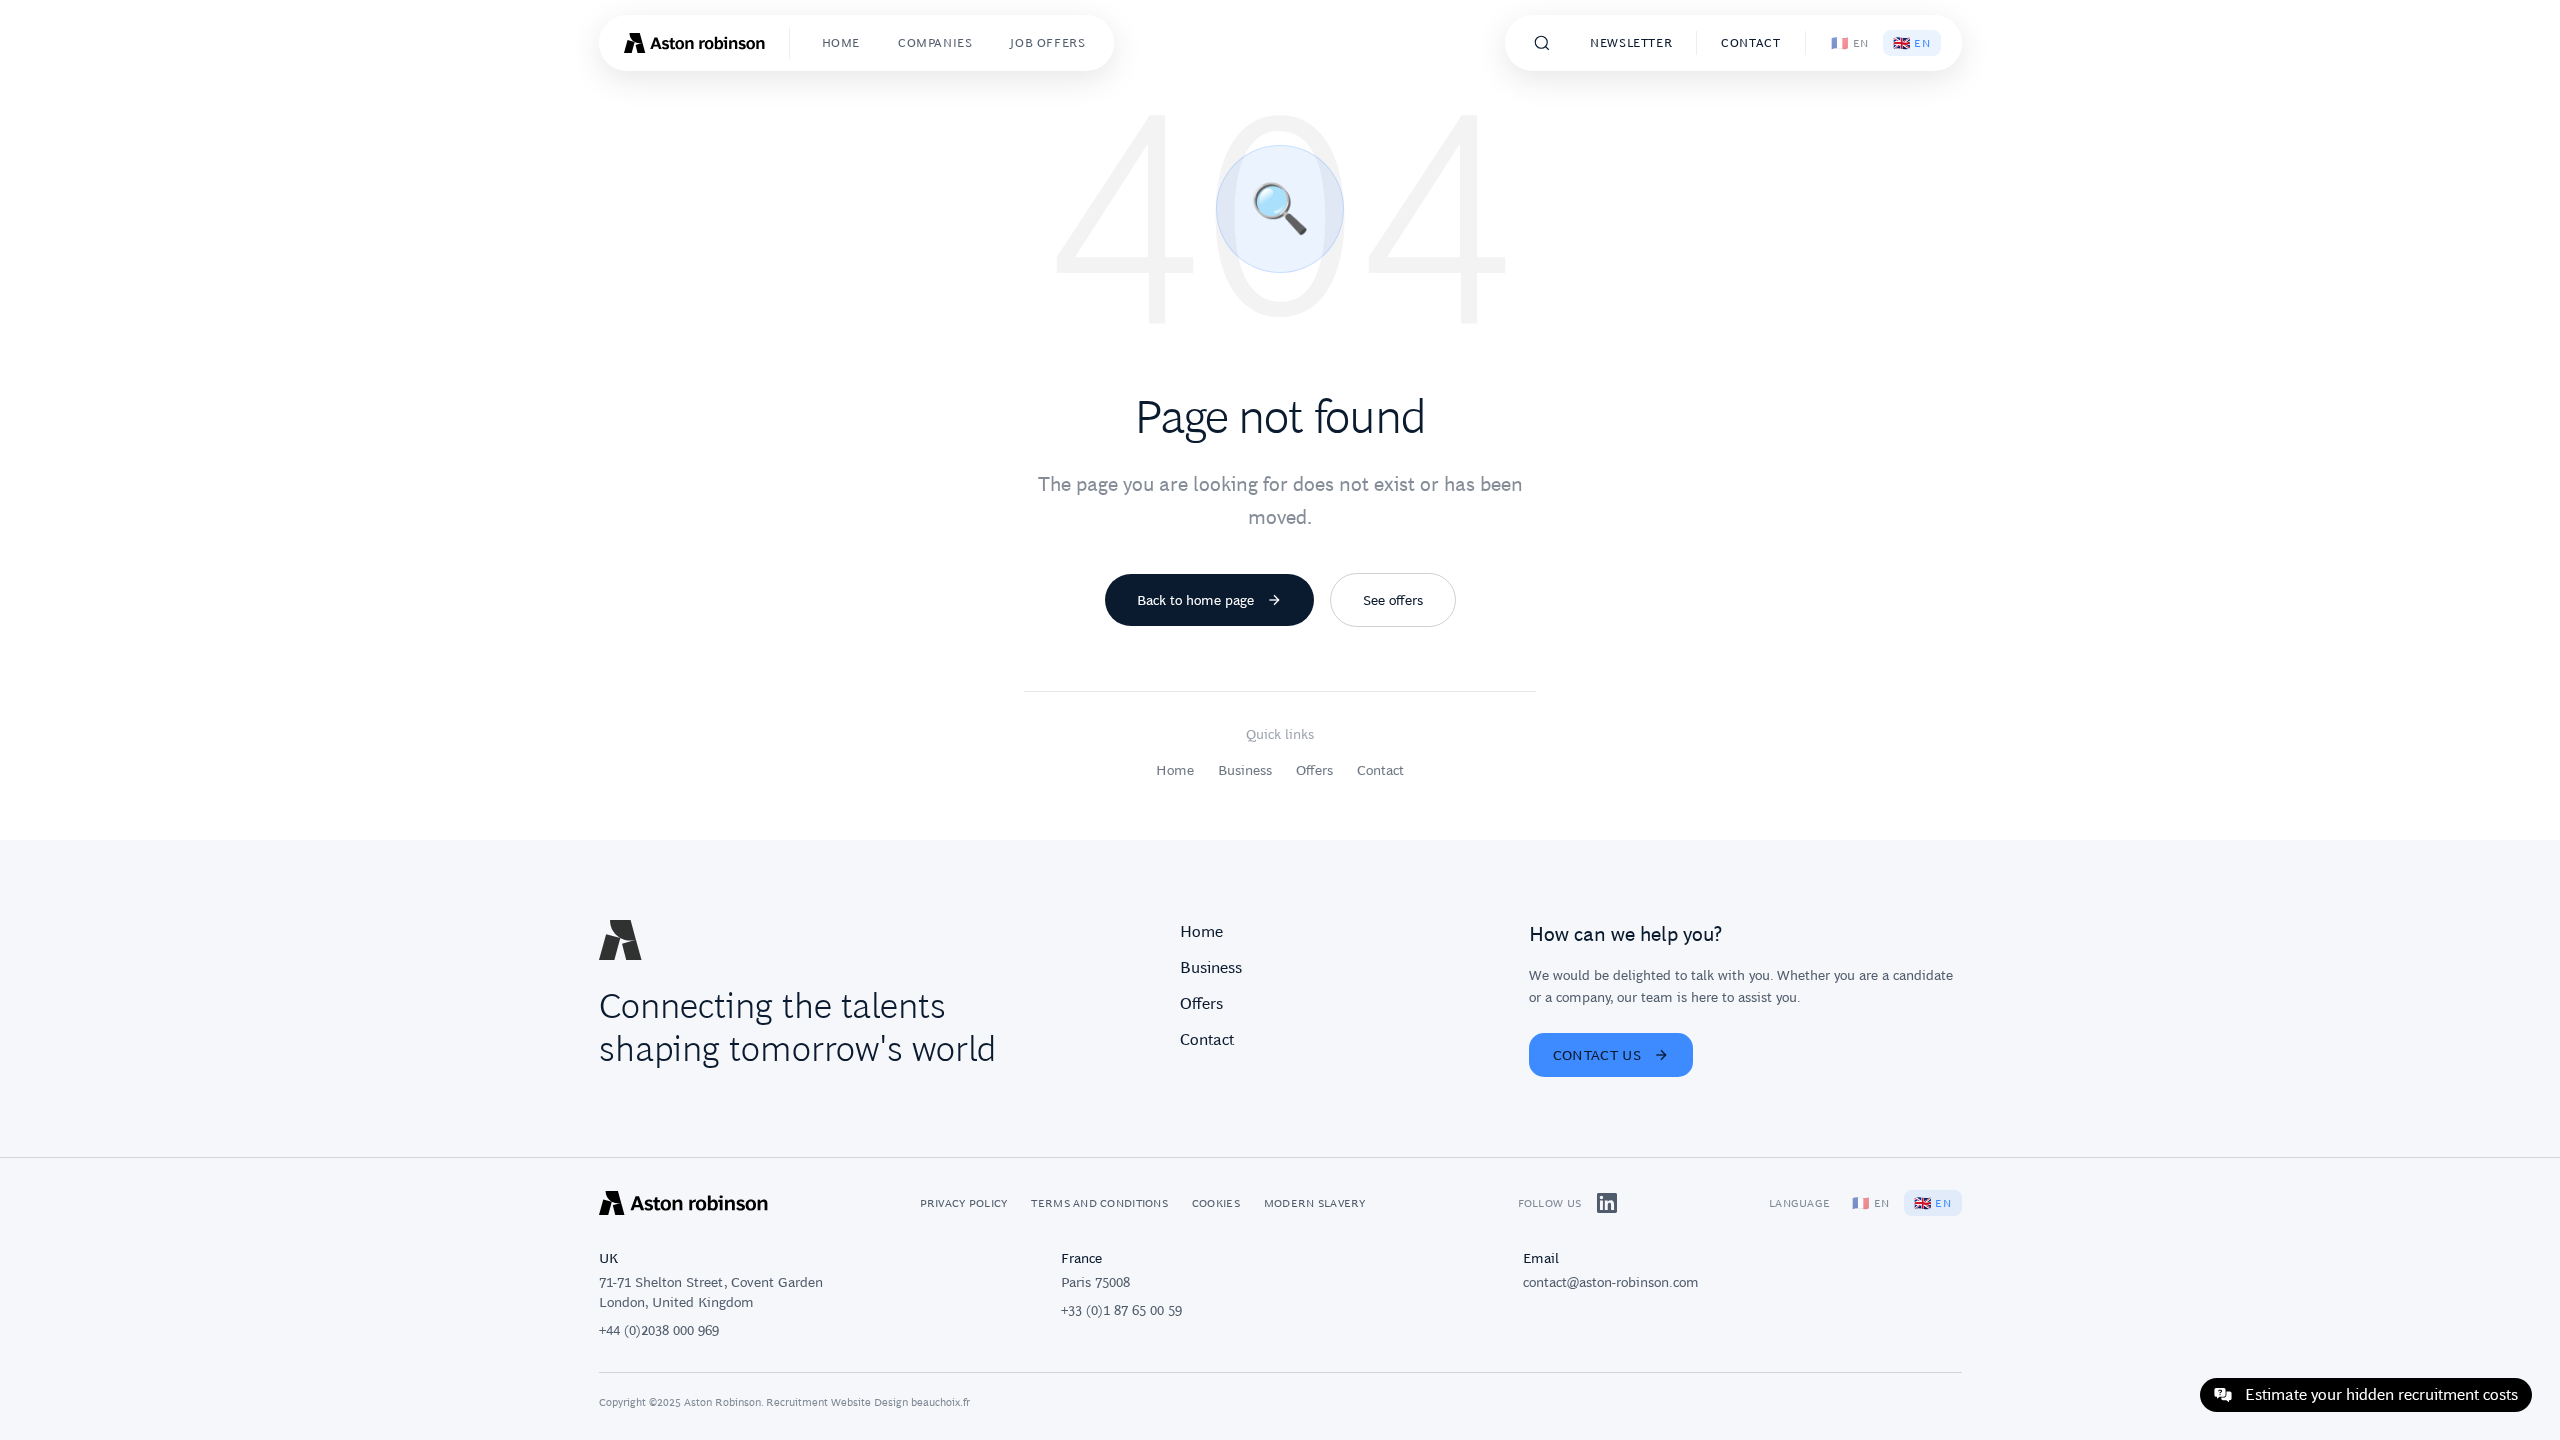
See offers (1393, 600)
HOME (841, 43)
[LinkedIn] (1607, 1203)
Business (1245, 770)
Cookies (1216, 1203)
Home (1175, 770)
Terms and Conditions (1099, 1203)
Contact (1380, 770)
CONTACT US (1597, 1055)
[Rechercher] (1542, 43)
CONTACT (1750, 43)
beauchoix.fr (940, 1402)
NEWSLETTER (1631, 43)
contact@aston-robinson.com (1611, 1282)
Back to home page (1195, 600)
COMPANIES (935, 43)
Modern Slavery (1315, 1203)
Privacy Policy (964, 1203)
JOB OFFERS (1047, 43)
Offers (1314, 770)
